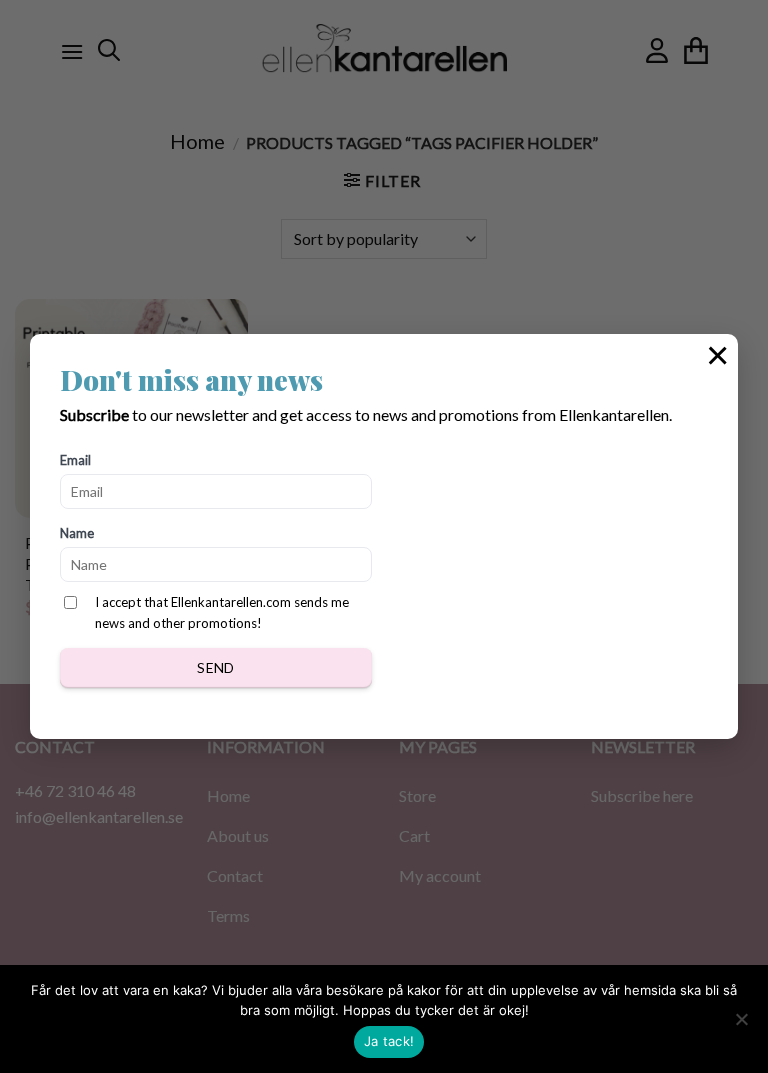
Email (75, 460)
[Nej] (741, 1025)
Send (216, 667)
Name (77, 533)
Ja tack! (389, 1041)
